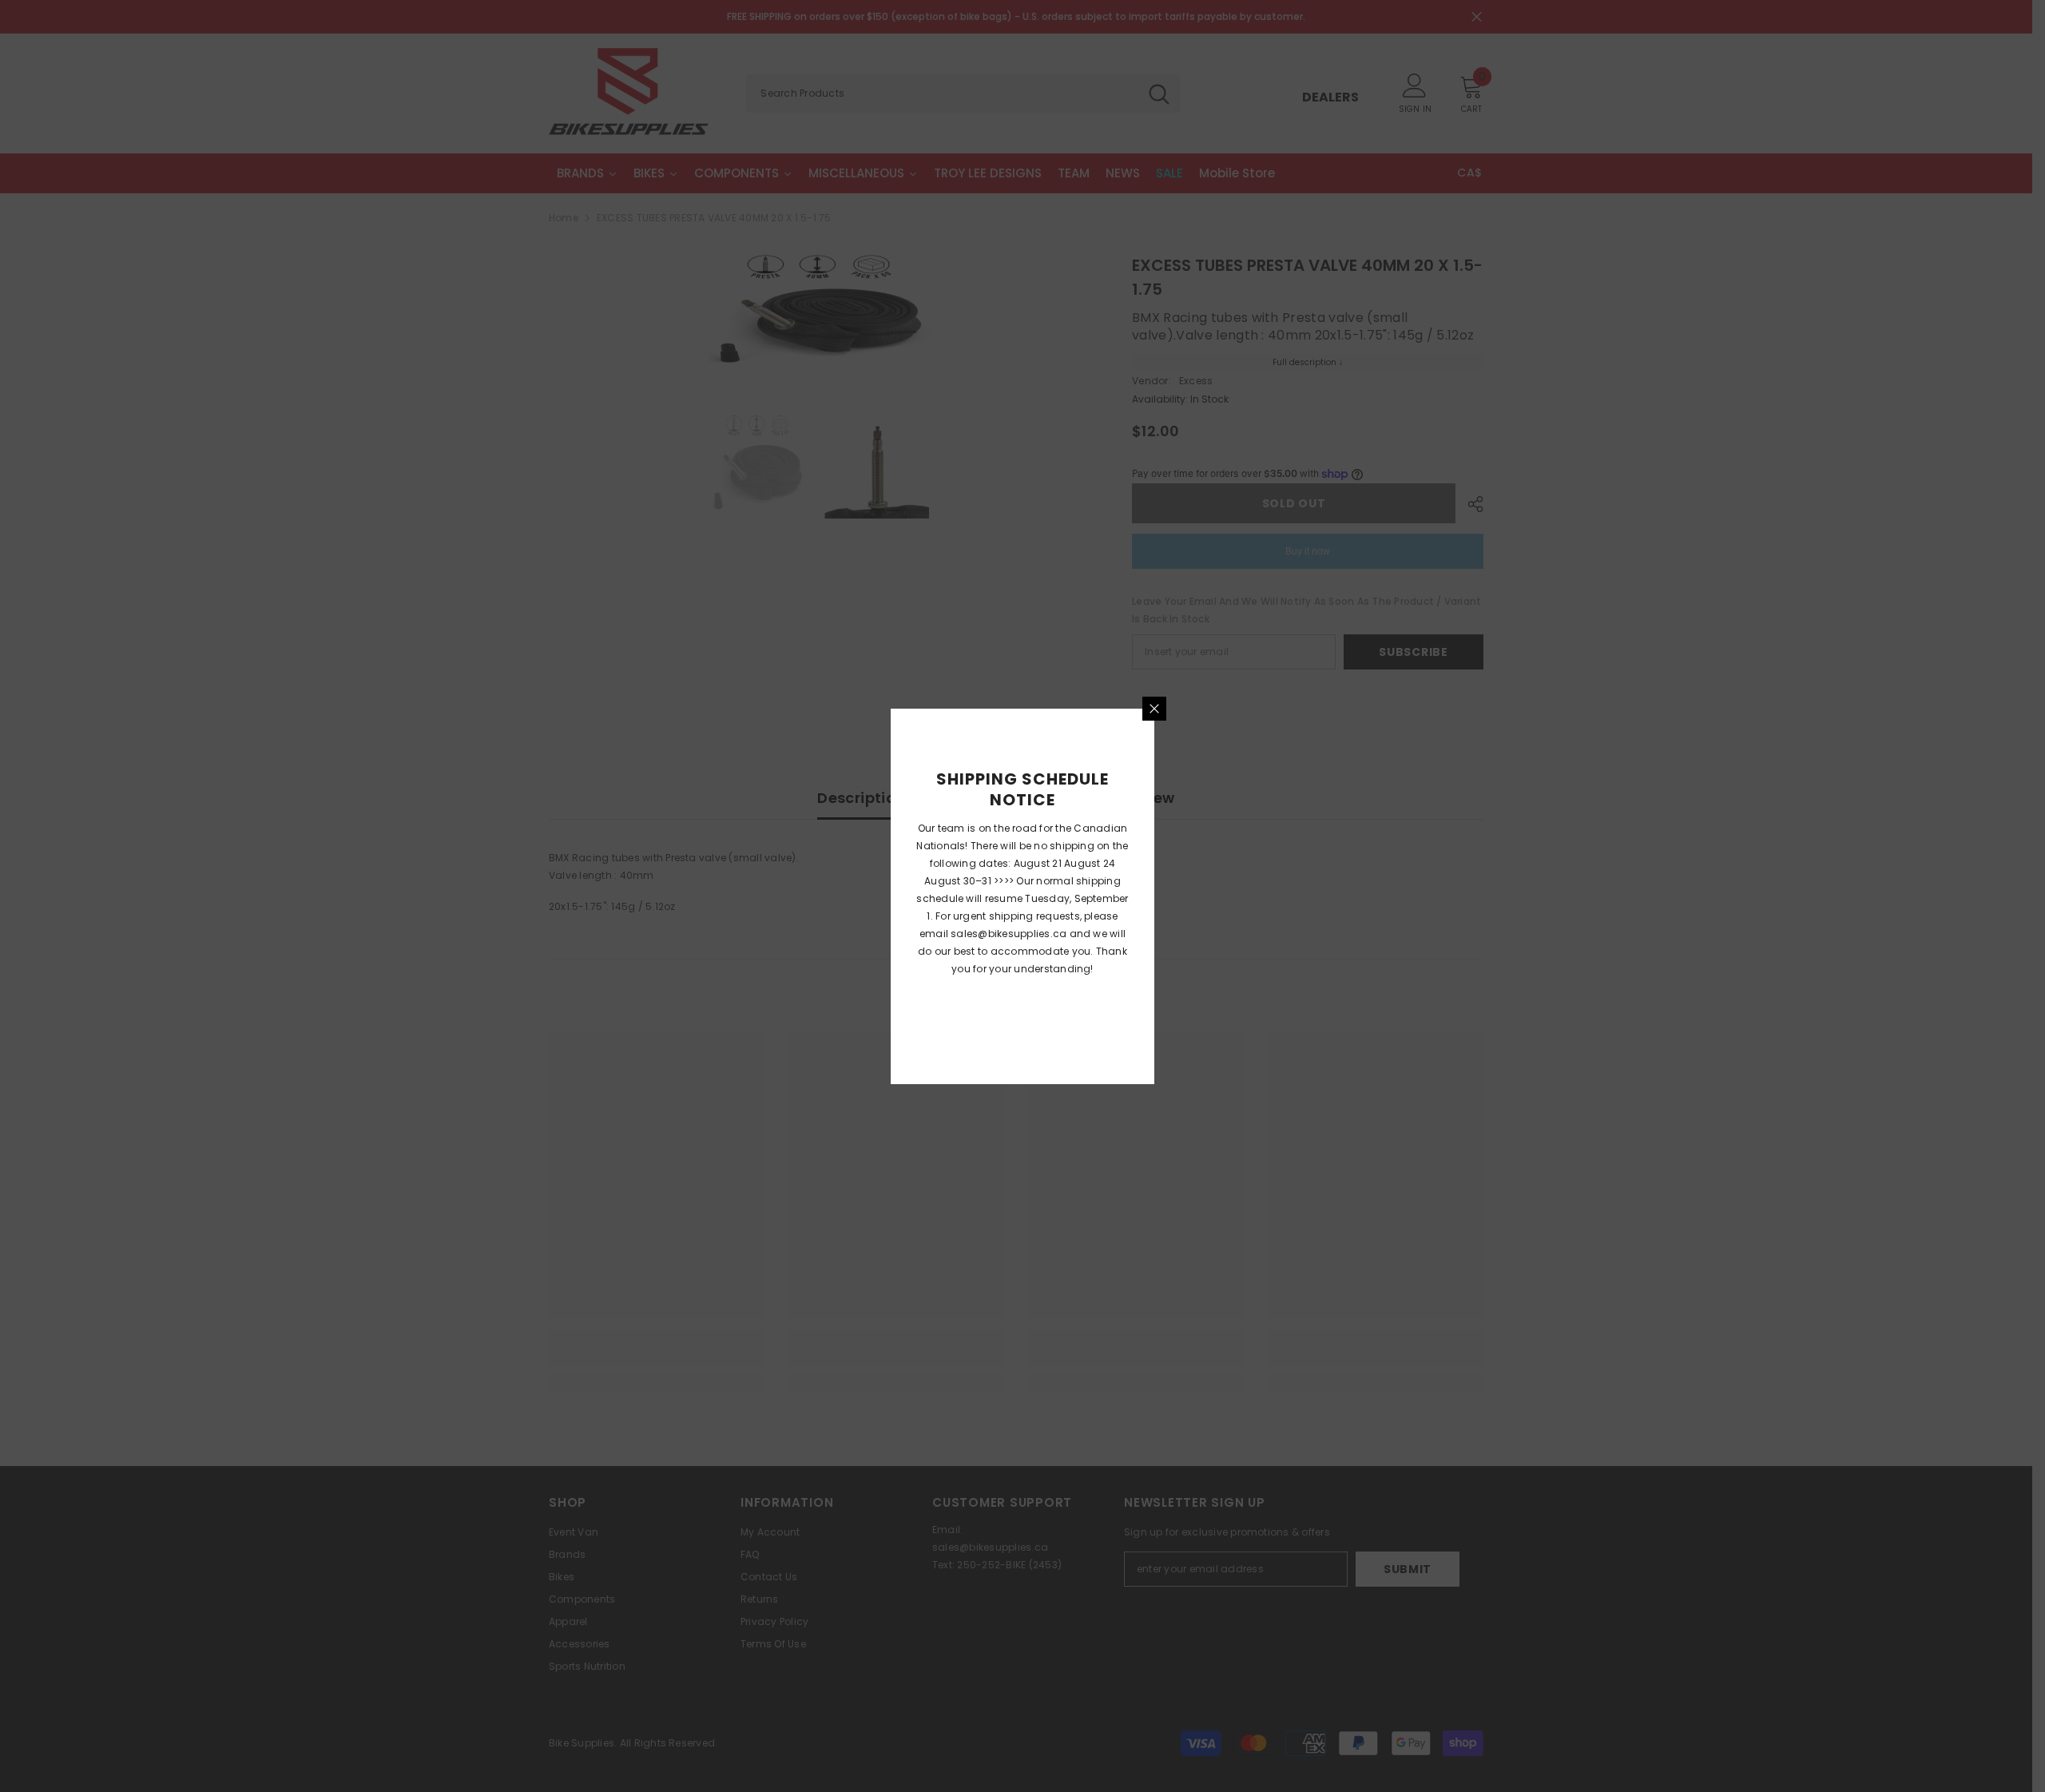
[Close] (1154, 709)
